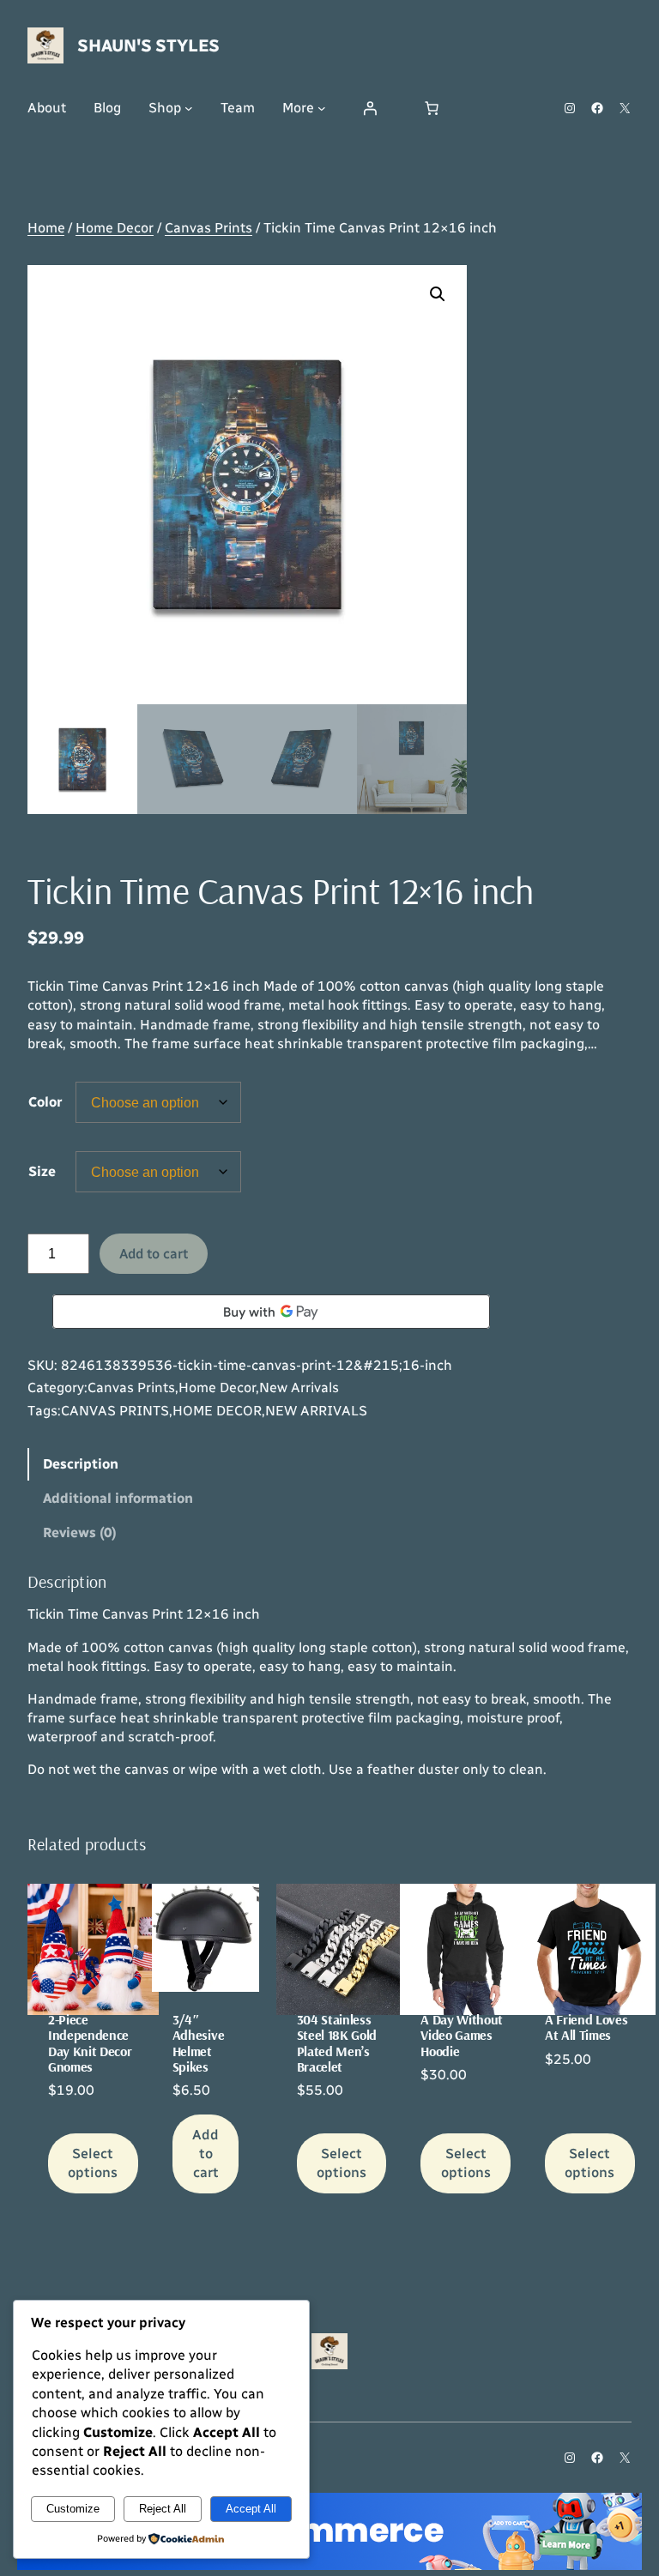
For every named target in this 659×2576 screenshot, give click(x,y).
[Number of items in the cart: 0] (432, 108)
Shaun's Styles (148, 45)
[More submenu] (322, 108)
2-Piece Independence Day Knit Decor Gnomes (90, 2043)
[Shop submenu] (189, 108)
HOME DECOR (217, 1411)
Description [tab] (81, 1464)
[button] (438, 294)
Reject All (163, 2509)
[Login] (370, 108)
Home (46, 228)
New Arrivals (299, 1388)
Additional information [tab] (118, 1498)
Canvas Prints (209, 228)
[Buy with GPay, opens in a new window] (271, 1312)
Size (42, 1171)
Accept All (251, 2509)
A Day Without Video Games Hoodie (462, 2035)
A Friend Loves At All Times (586, 2027)
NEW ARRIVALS (316, 1411)
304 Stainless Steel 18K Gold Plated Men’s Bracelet (337, 2043)
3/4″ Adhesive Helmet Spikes (198, 2043)
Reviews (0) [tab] (80, 1532)
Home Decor (115, 228)
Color (45, 1102)
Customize (73, 2509)
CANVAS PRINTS (115, 1411)
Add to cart (154, 1254)
